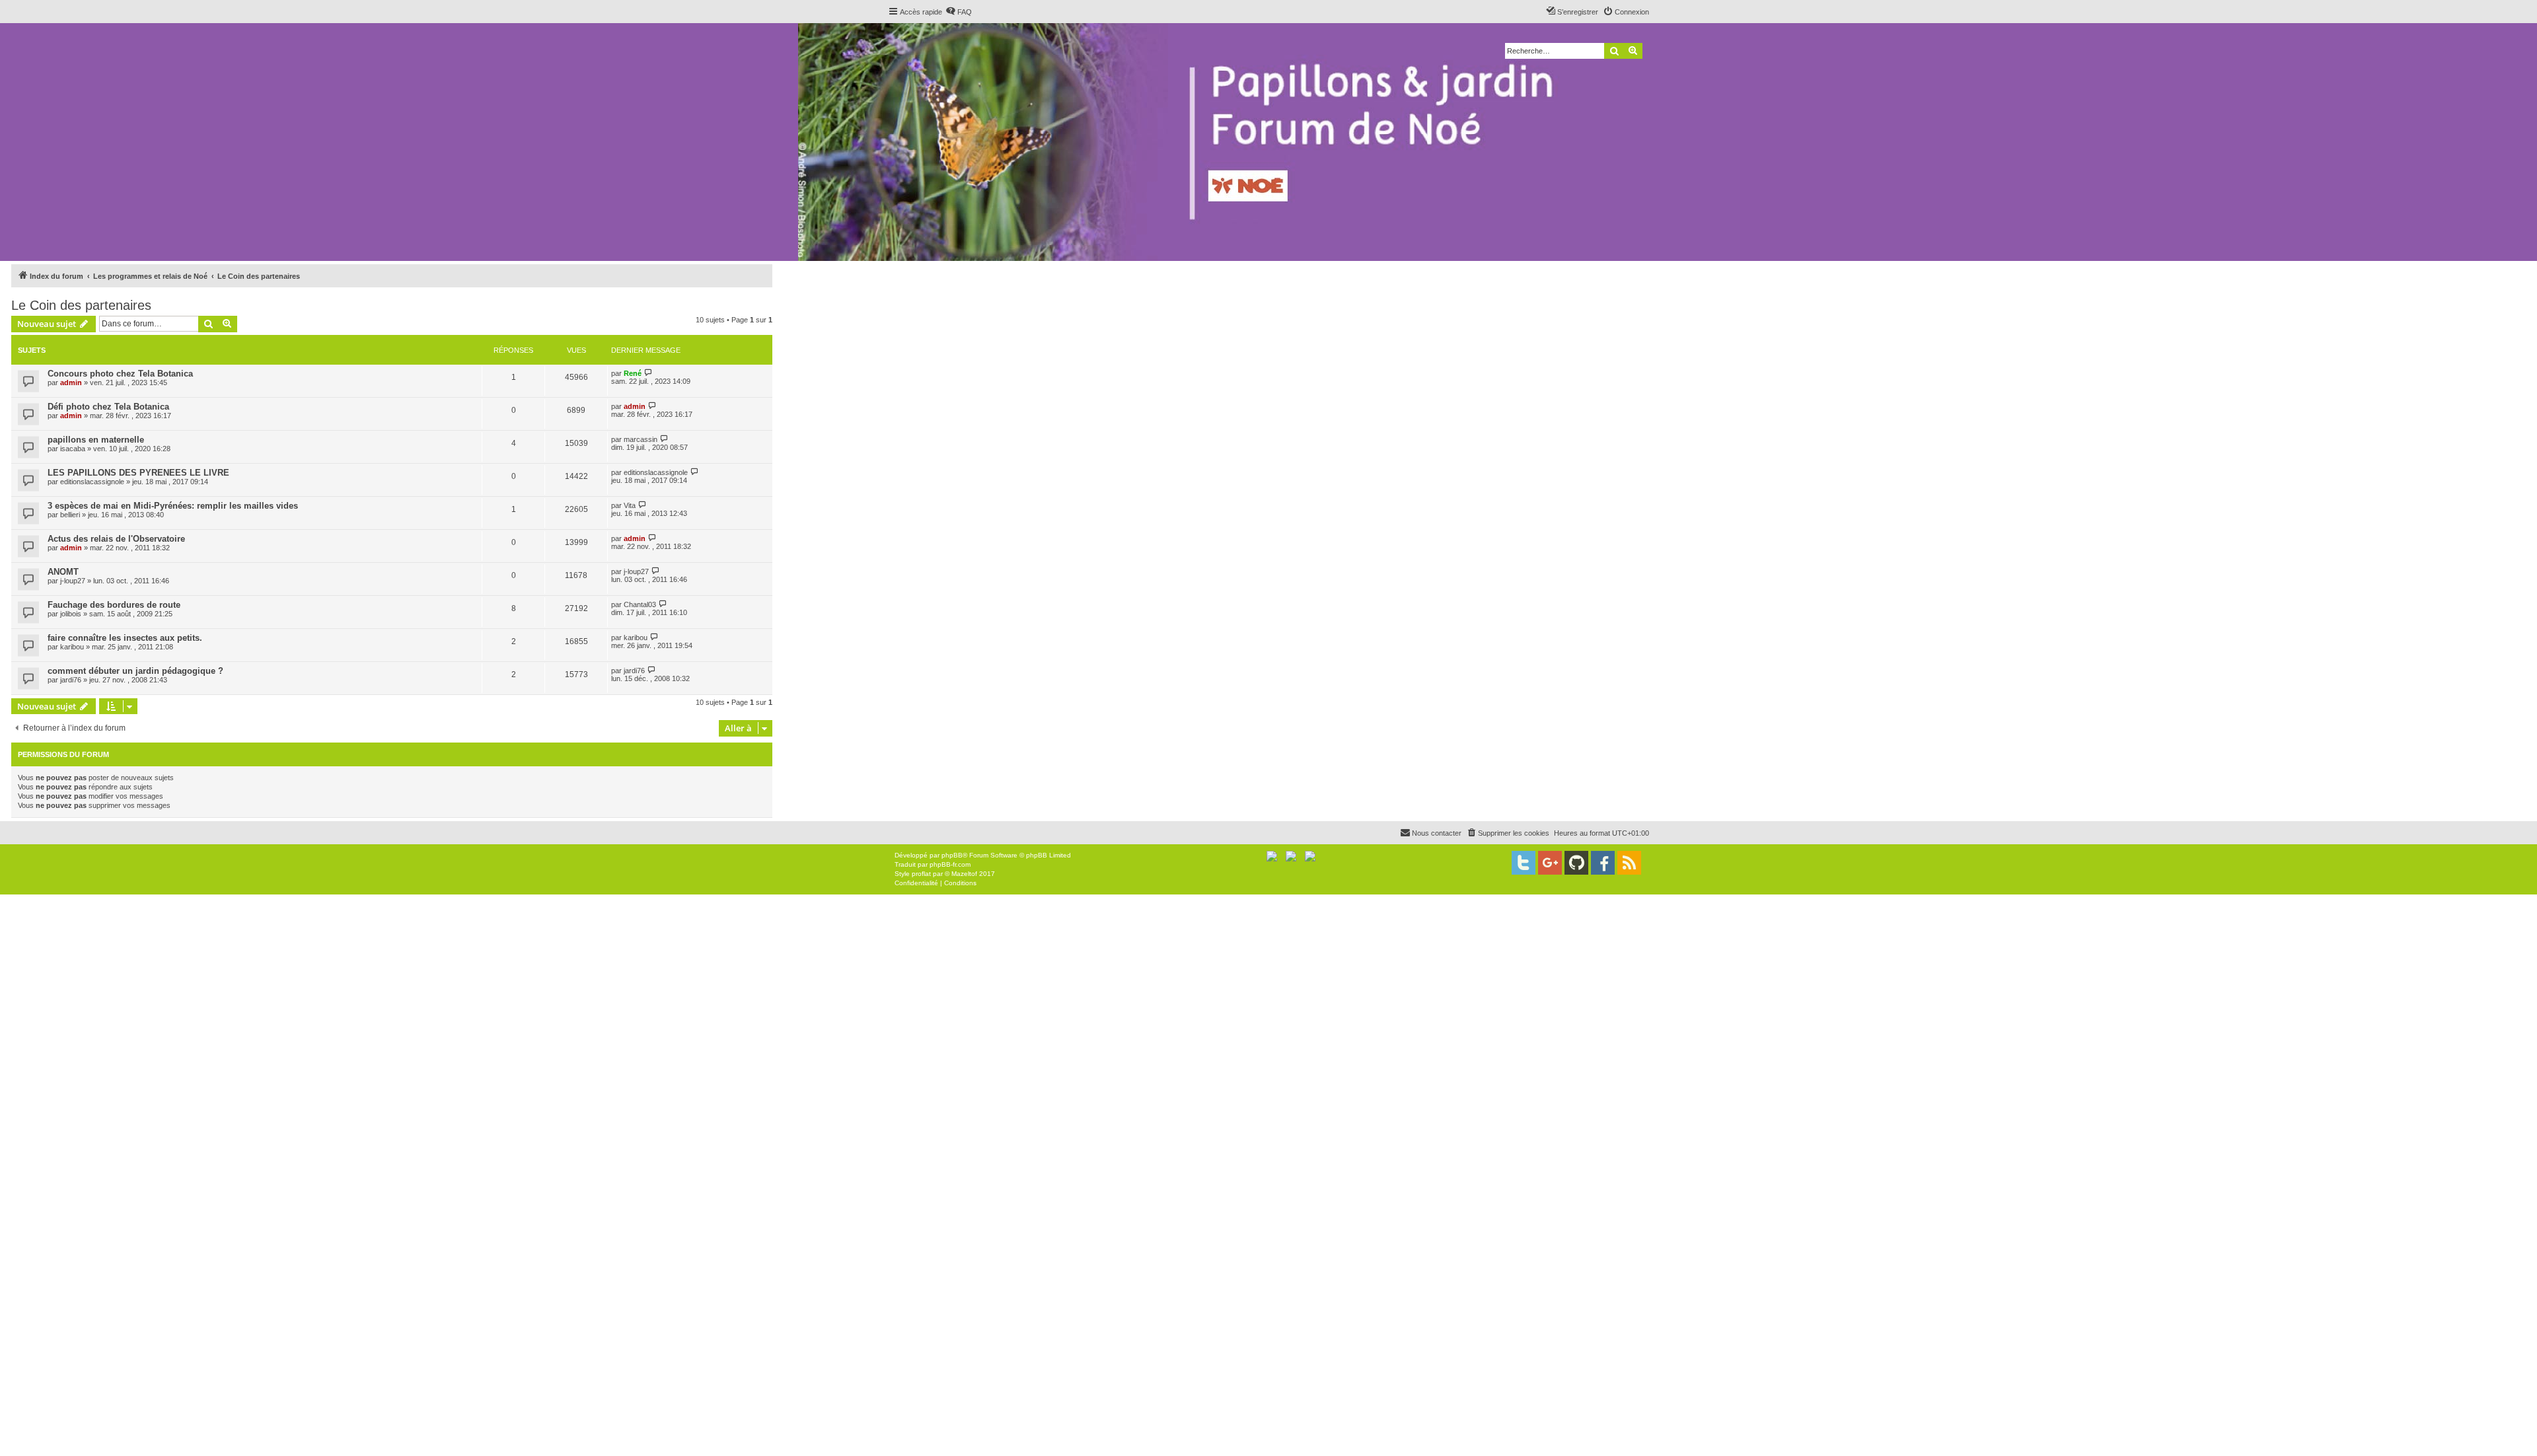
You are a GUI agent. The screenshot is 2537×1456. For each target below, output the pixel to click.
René (633, 373)
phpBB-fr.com (950, 864)
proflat (921, 874)
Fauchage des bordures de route (114, 605)
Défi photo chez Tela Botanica (108, 407)
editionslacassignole (92, 482)
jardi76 (71, 680)
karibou (72, 647)
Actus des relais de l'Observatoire (116, 539)
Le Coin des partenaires (81, 305)
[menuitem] (959, 12)
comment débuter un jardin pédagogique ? (135, 671)
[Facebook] (1603, 863)
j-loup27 (73, 581)
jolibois (71, 614)
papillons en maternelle (96, 440)
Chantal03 (640, 604)
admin (71, 382)
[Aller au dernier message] (648, 373)
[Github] (1576, 863)
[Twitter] (1524, 863)
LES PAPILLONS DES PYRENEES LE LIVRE (138, 473)
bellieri (70, 515)
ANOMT (63, 572)
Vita (630, 505)
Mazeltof (964, 874)
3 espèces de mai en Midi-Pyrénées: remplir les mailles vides (173, 506)
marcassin (641, 439)
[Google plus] (1550, 863)
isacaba (73, 449)
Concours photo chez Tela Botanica (120, 374)
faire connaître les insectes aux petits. (125, 638)
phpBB (952, 855)
